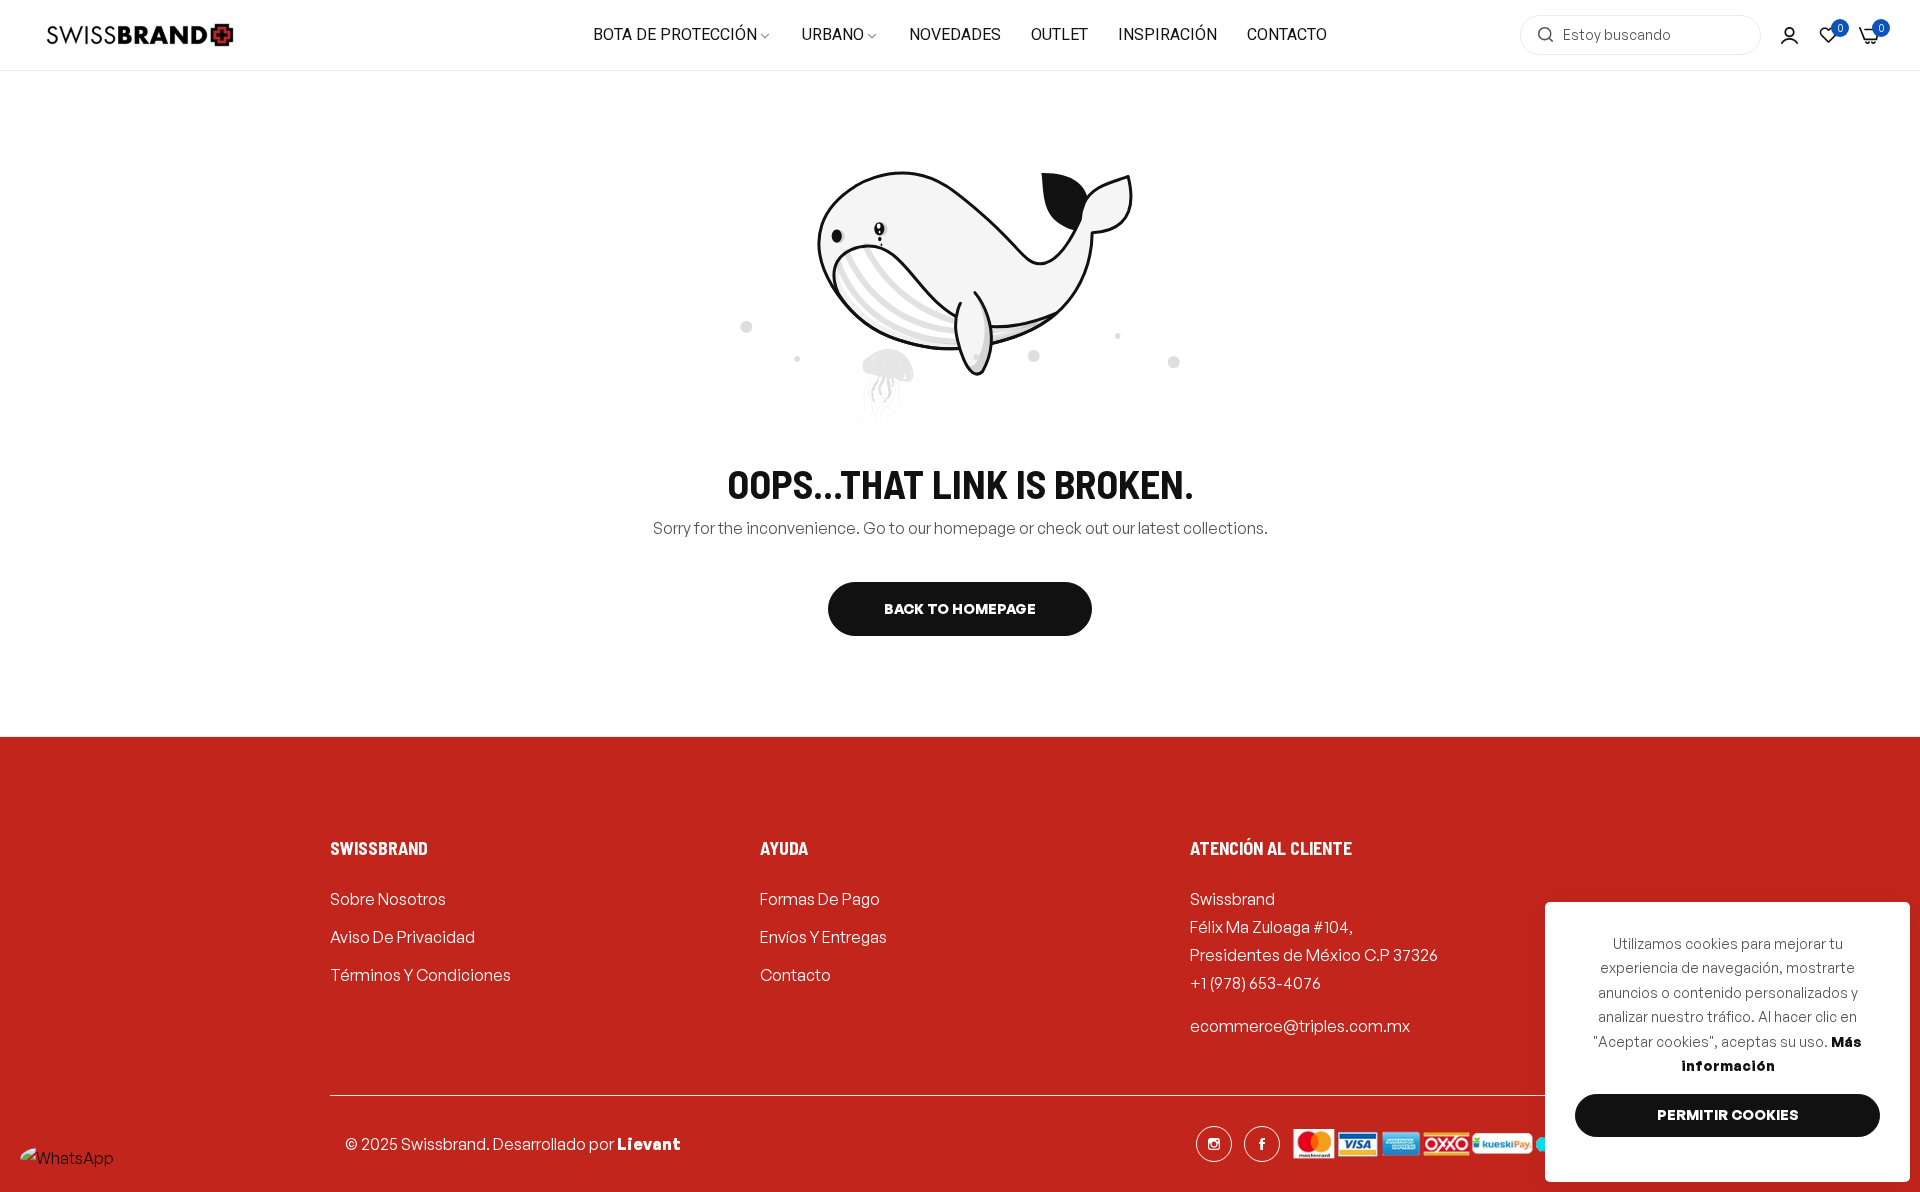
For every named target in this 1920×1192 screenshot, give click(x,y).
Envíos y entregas (823, 937)
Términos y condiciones (420, 975)
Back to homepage (960, 608)
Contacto (795, 975)
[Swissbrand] (140, 35)
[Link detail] (1214, 1144)
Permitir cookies (1728, 1114)
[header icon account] (1789, 35)
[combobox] (1640, 35)
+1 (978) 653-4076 (1255, 983)
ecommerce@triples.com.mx (1300, 1026)
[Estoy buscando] (1540, 35)
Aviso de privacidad (402, 937)
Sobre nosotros (388, 899)
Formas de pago (820, 899)
